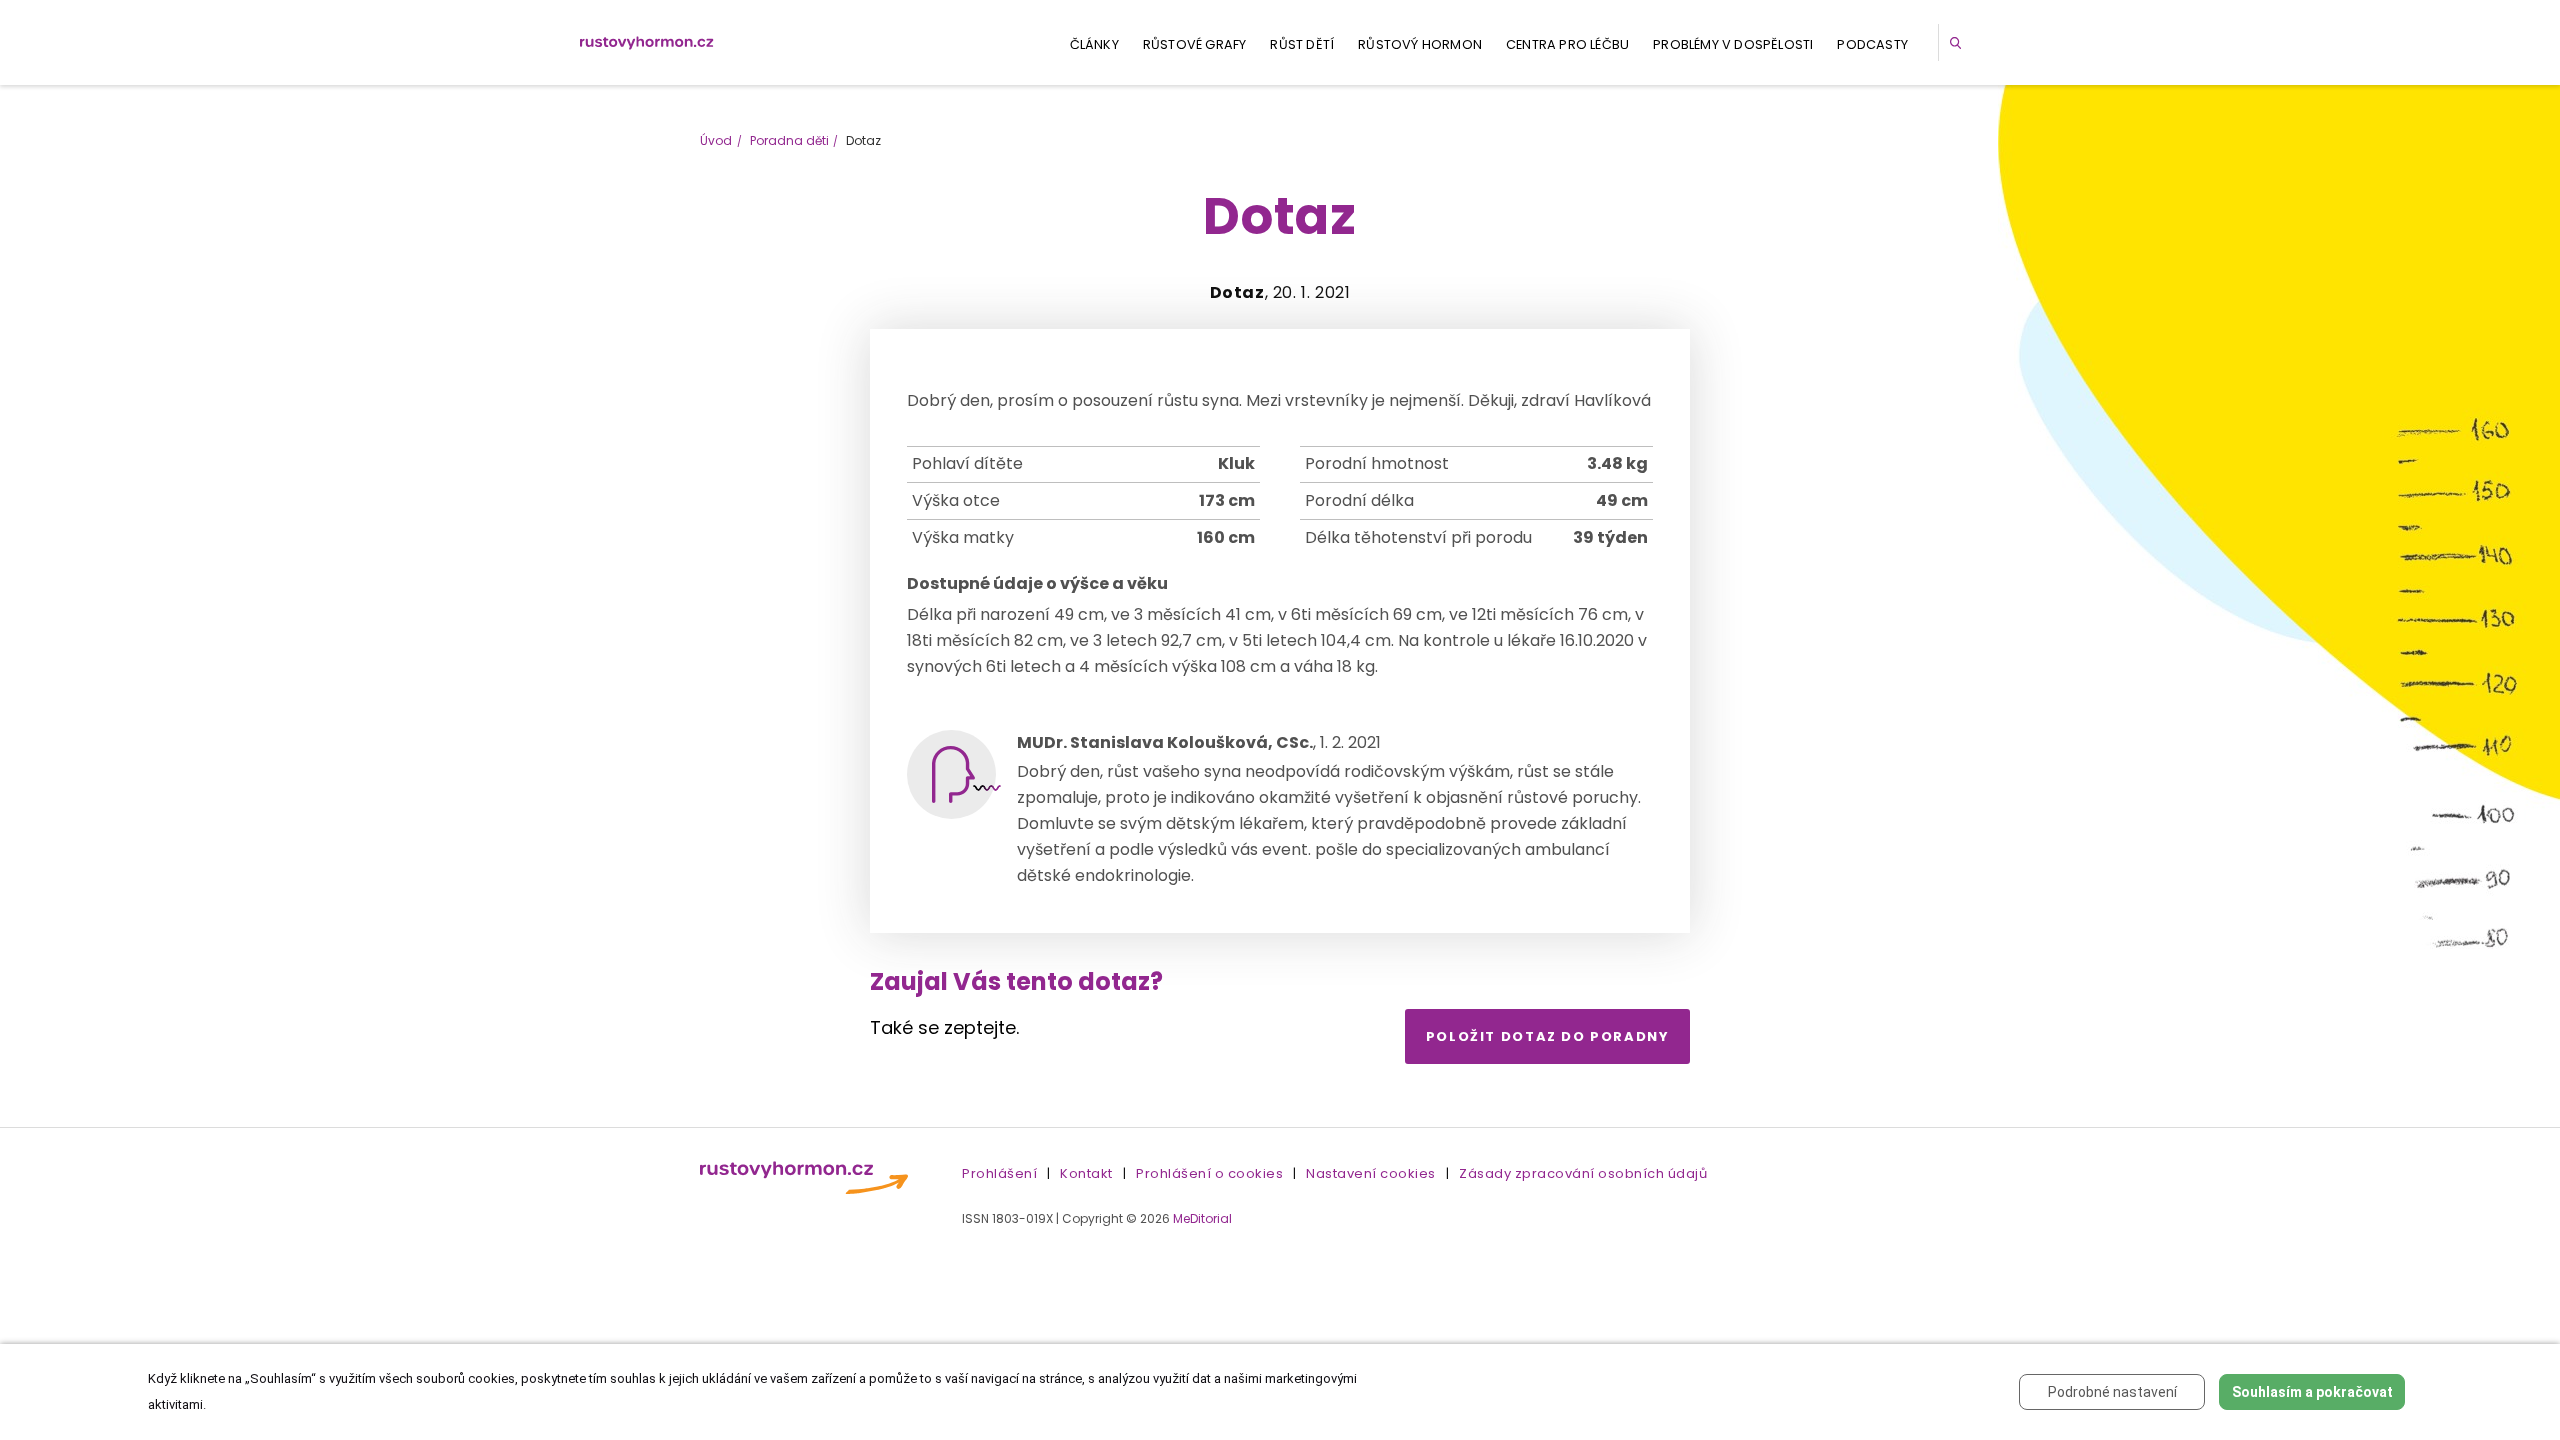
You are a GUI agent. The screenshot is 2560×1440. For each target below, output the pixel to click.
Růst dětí (1302, 44)
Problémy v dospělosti (1733, 44)
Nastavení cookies (1371, 1173)
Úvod (716, 140)
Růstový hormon (1420, 44)
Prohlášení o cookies (1209, 1173)
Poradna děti (789, 140)
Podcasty (1872, 44)
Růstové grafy (1195, 44)
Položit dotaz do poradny (1548, 1036)
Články (1094, 44)
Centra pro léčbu (1567, 44)
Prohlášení (999, 1173)
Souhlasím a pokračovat (2312, 1392)
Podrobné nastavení (2112, 1392)
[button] (1959, 42)
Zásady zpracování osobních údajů (1583, 1173)
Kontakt (1086, 1173)
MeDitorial (1202, 1218)
